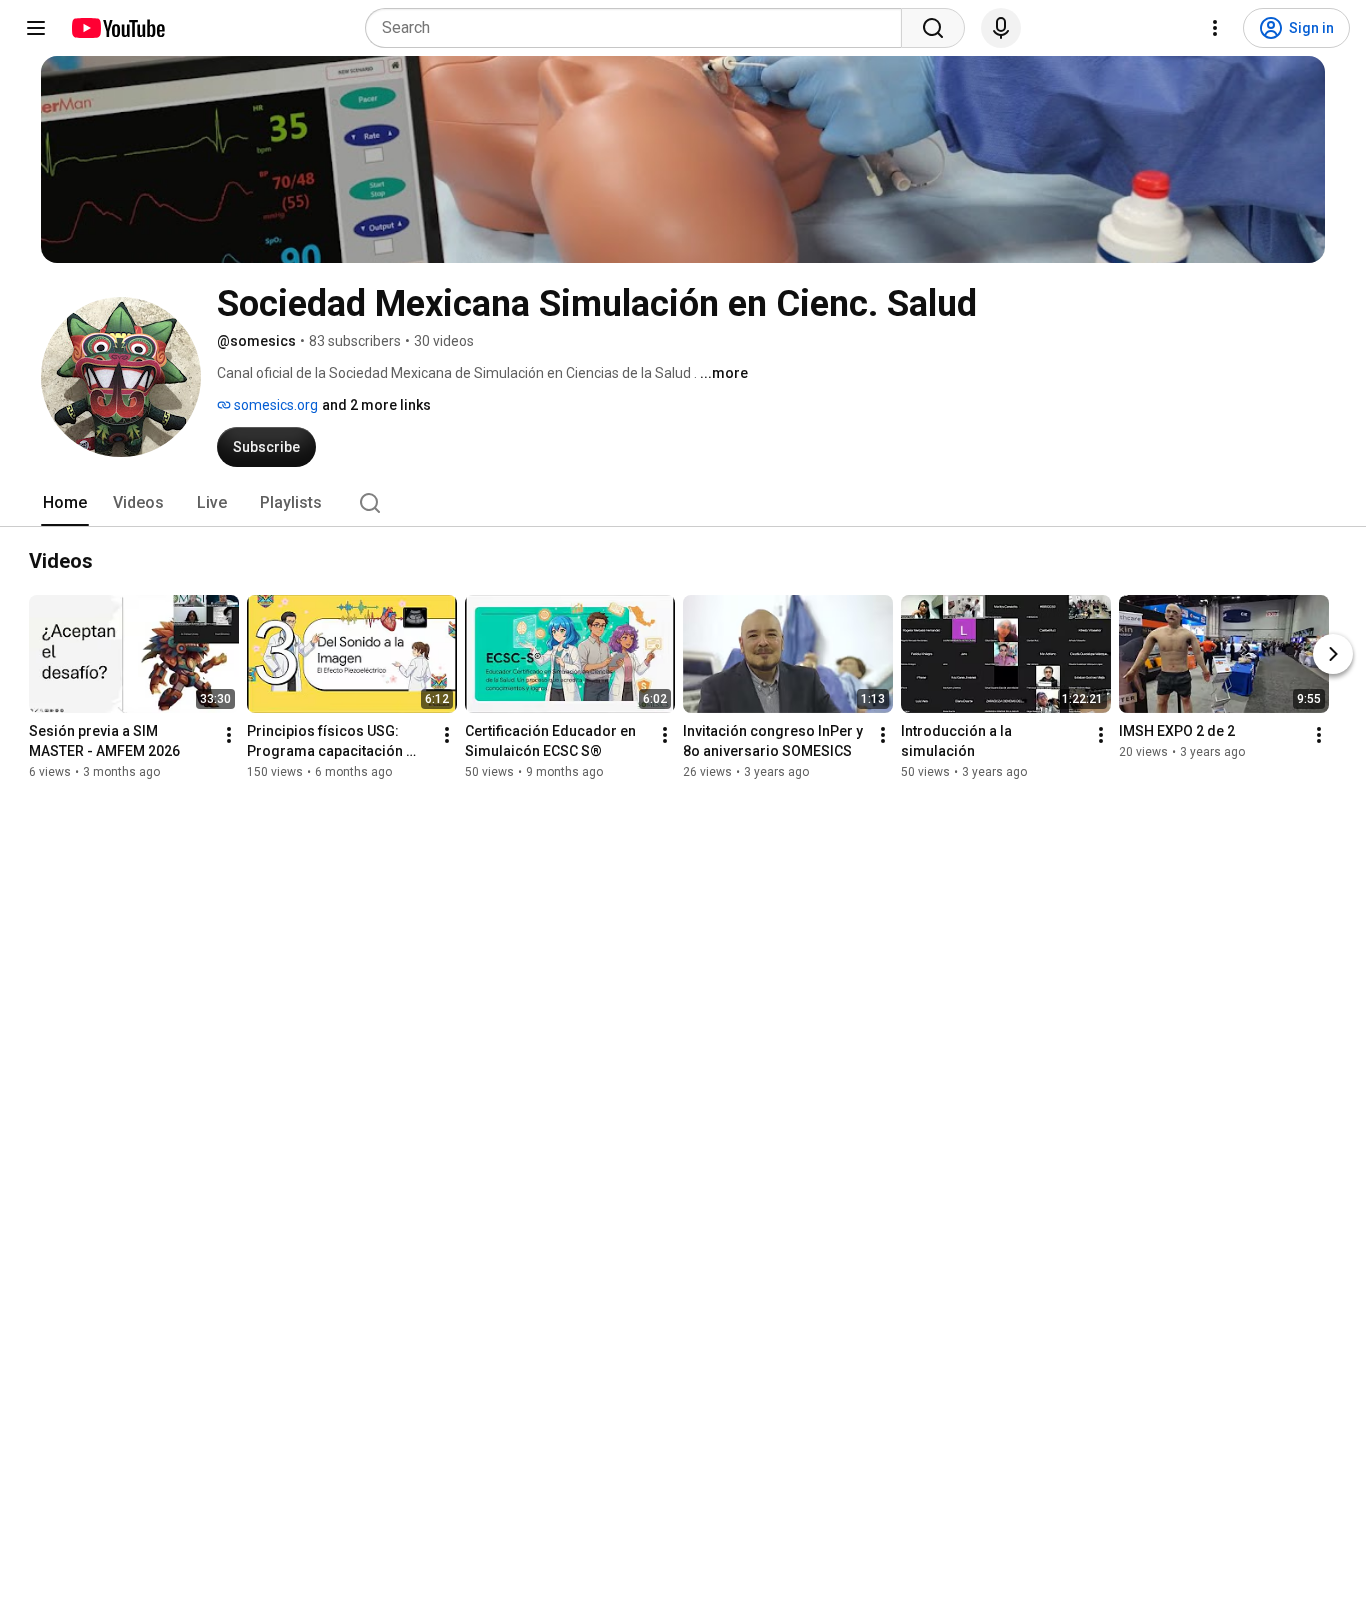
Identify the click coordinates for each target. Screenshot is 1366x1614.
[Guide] (36, 28)
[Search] (933, 28)
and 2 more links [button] (376, 405)
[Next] (1333, 654)
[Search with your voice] (1001, 28)
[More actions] (229, 735)
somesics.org (274, 405)
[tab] (65, 503)
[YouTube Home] (117, 28)
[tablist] (683, 503)
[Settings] (1215, 28)
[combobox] (639, 28)
